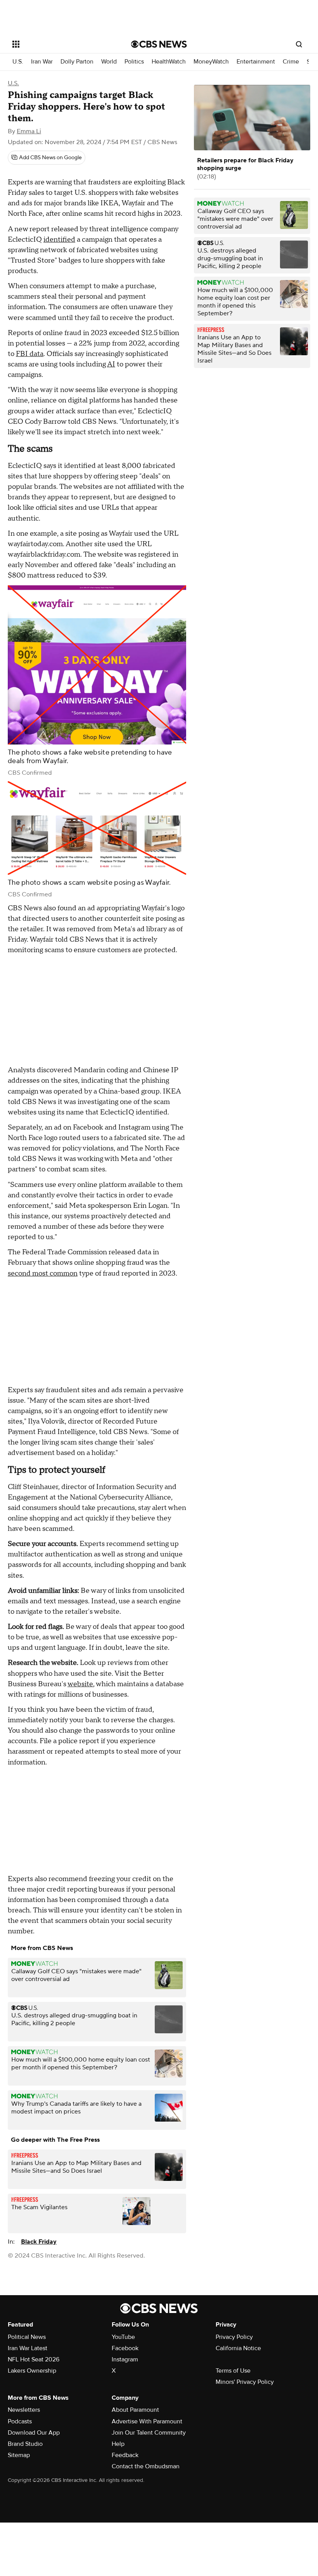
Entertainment (256, 62)
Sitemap (19, 2455)
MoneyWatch (211, 62)
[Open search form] (299, 44)
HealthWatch (169, 62)
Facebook (125, 2348)
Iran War (42, 62)
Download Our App (34, 2433)
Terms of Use (233, 2371)
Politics (134, 62)
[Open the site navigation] (61, 44)
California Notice (238, 2348)
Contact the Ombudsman (146, 2466)
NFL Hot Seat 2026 (34, 2359)
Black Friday (39, 2242)
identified (59, 240)
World (109, 62)
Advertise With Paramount (147, 2421)
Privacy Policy (234, 2337)
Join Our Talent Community (149, 2433)
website (80, 1684)
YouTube (123, 2337)
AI (111, 364)
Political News (27, 2337)
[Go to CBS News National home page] (159, 44)
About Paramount (135, 2410)
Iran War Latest (28, 2348)
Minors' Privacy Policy (245, 2382)
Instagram (125, 2359)
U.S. (18, 62)
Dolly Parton (77, 62)
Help (118, 2444)
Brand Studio (25, 2444)
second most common (43, 1273)
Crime (291, 62)
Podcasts (20, 2421)
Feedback (125, 2455)
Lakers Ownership (32, 2371)
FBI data (30, 354)
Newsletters (24, 2410)
